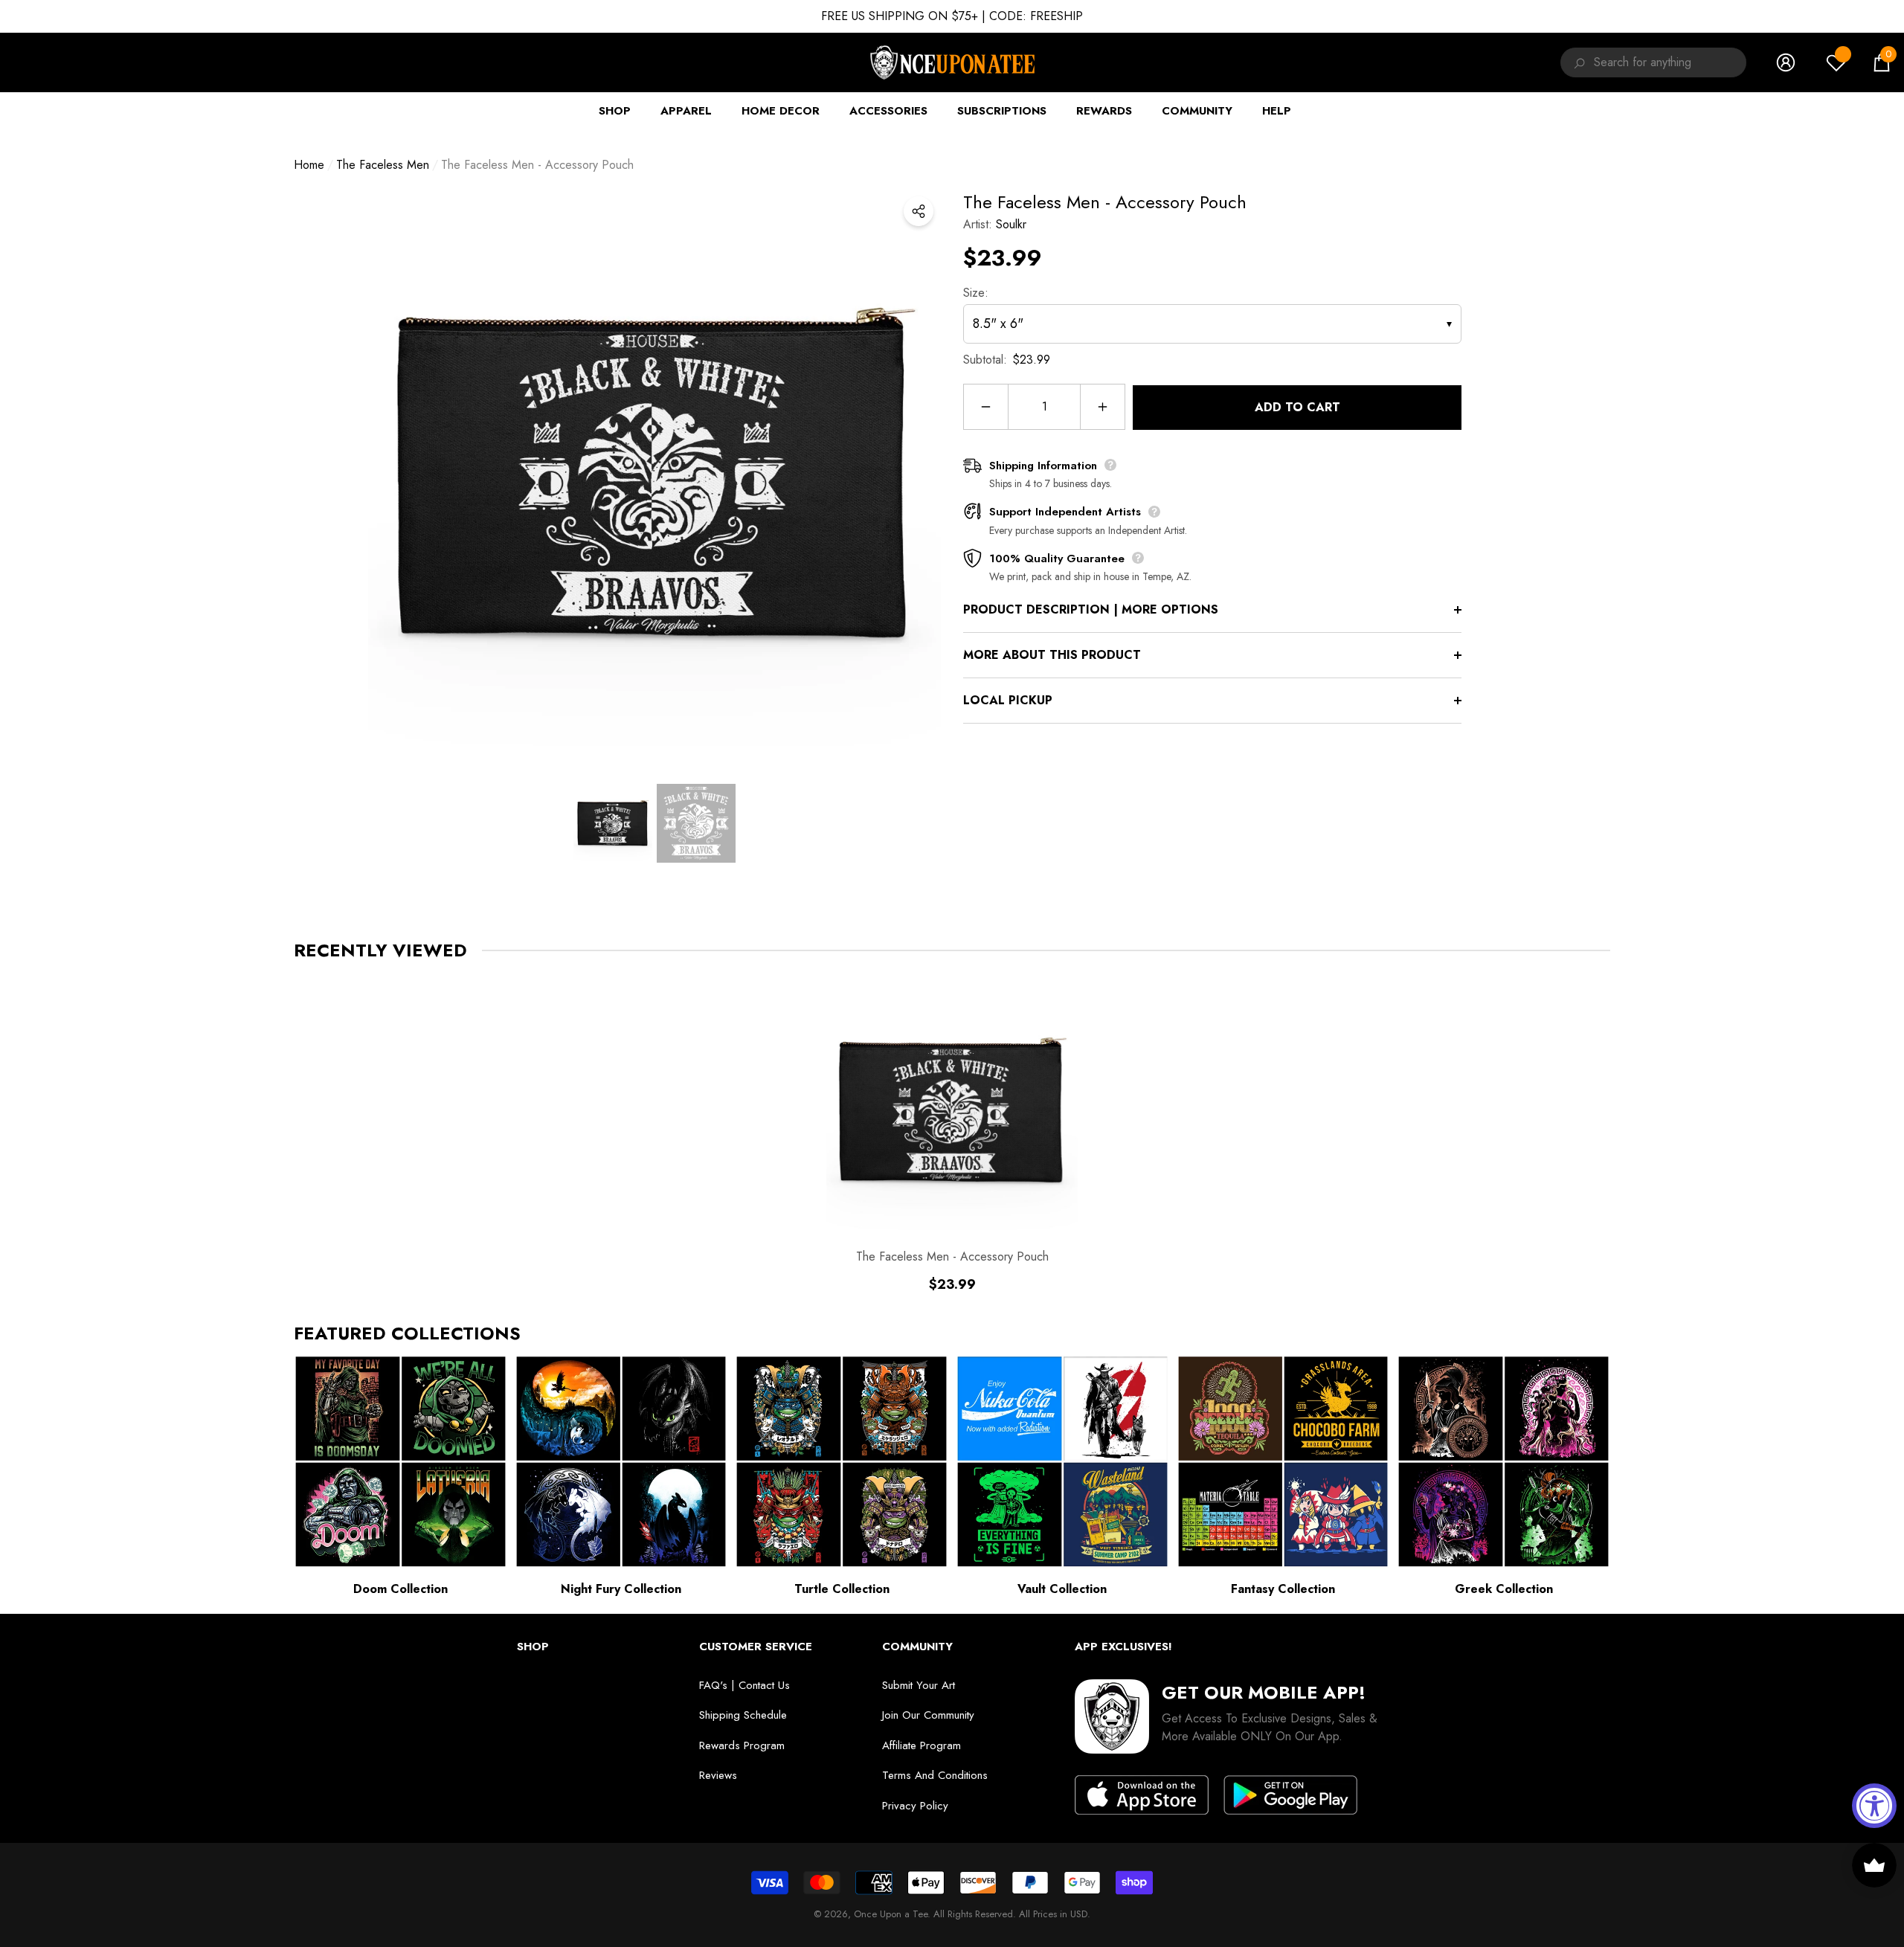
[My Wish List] (1836, 62)
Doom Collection (401, 1589)
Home (309, 165)
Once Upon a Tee (891, 1914)
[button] (1882, 62)
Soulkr (1011, 224)
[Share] (919, 211)
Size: (976, 293)
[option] (654, 475)
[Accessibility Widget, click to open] (1874, 1806)
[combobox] (1670, 62)
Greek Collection (1504, 1589)
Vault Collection (1062, 1589)
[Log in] (1786, 62)
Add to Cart (1297, 407)
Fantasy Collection (1283, 1589)
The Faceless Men (383, 165)
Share (919, 211)
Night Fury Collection (621, 1589)
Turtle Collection (842, 1589)
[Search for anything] (1577, 62)
